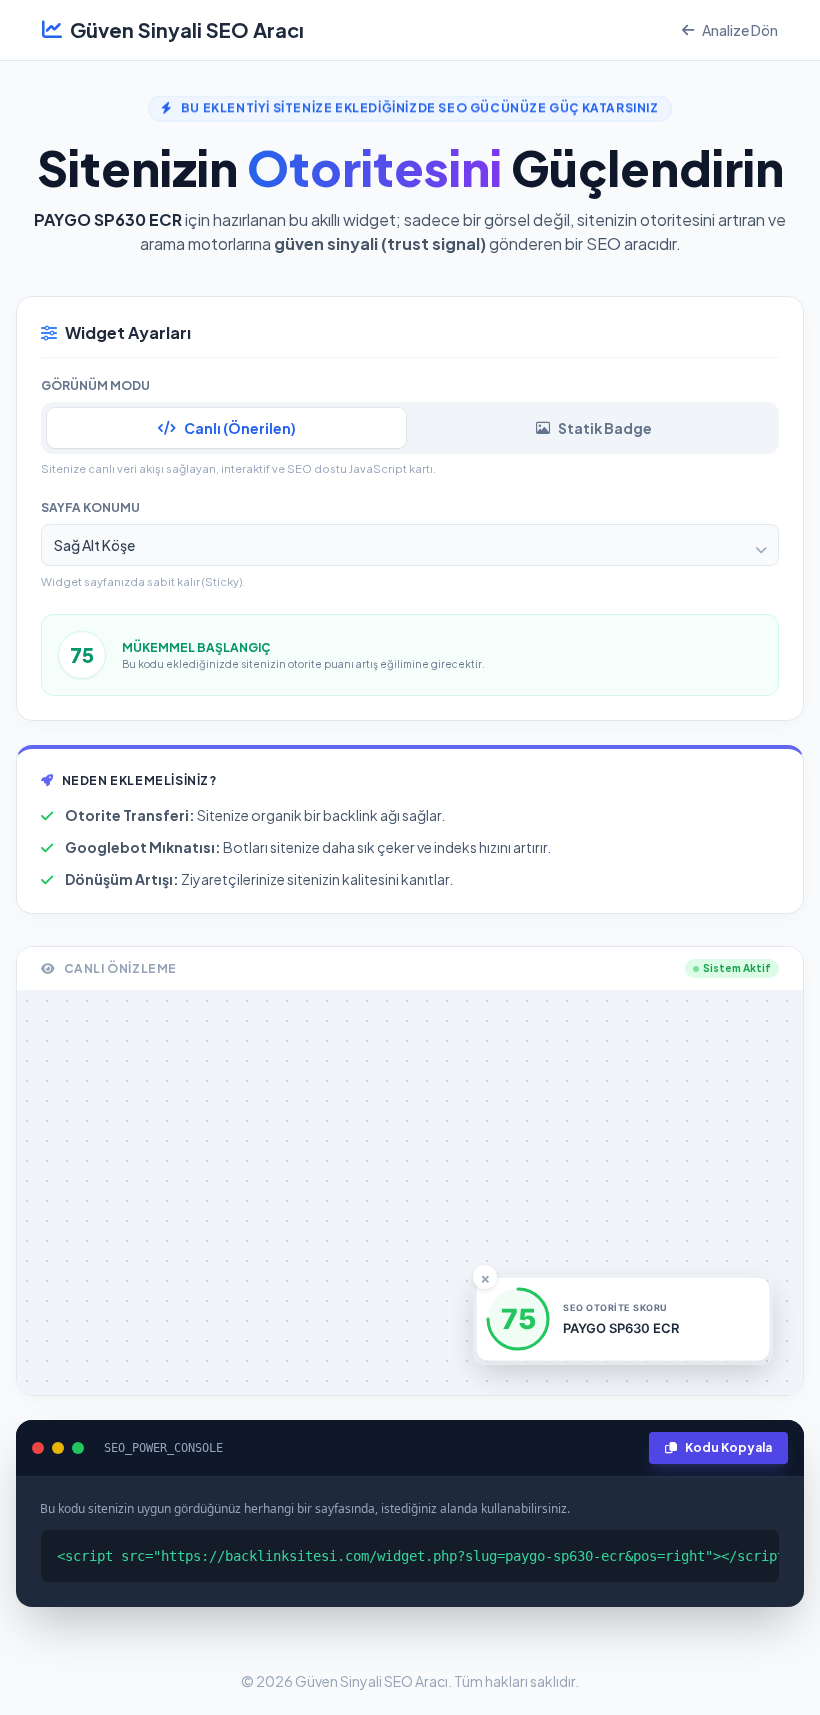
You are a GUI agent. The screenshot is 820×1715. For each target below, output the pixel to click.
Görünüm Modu (95, 385)
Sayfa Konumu (90, 507)
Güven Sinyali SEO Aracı (187, 29)
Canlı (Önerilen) (240, 428)
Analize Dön (740, 30)
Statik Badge (605, 428)
